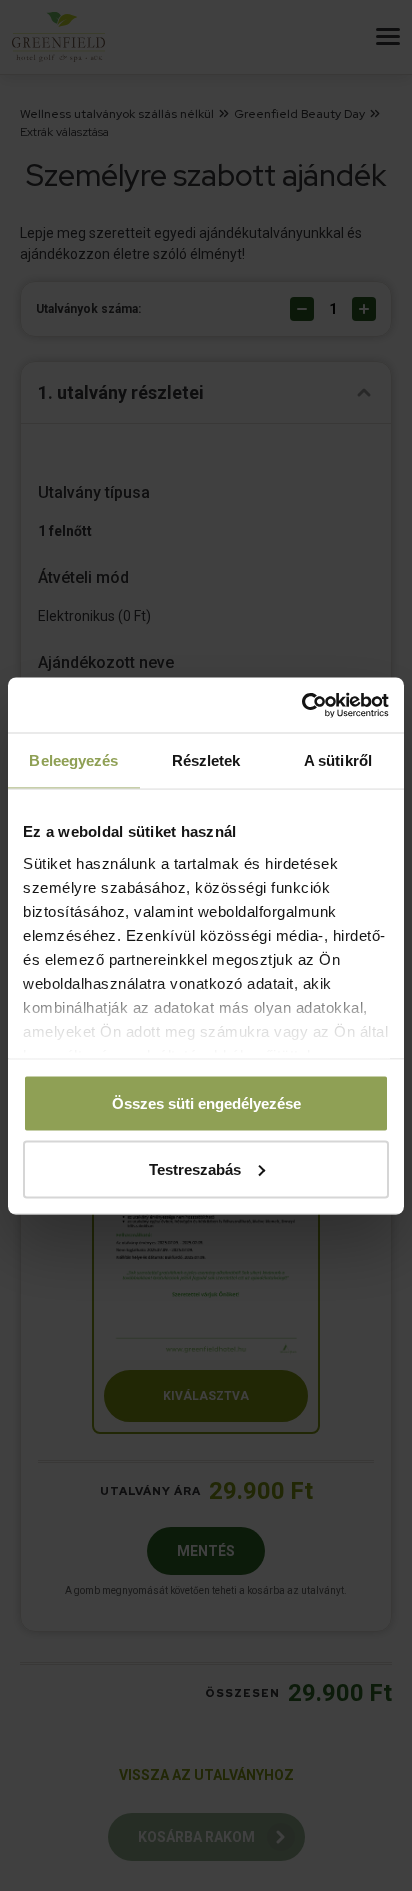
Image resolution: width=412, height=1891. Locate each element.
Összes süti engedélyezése (206, 1103)
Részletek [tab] (206, 760)
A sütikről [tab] (338, 760)
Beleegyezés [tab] (73, 760)
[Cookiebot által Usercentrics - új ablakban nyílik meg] (301, 705)
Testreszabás (195, 1168)
